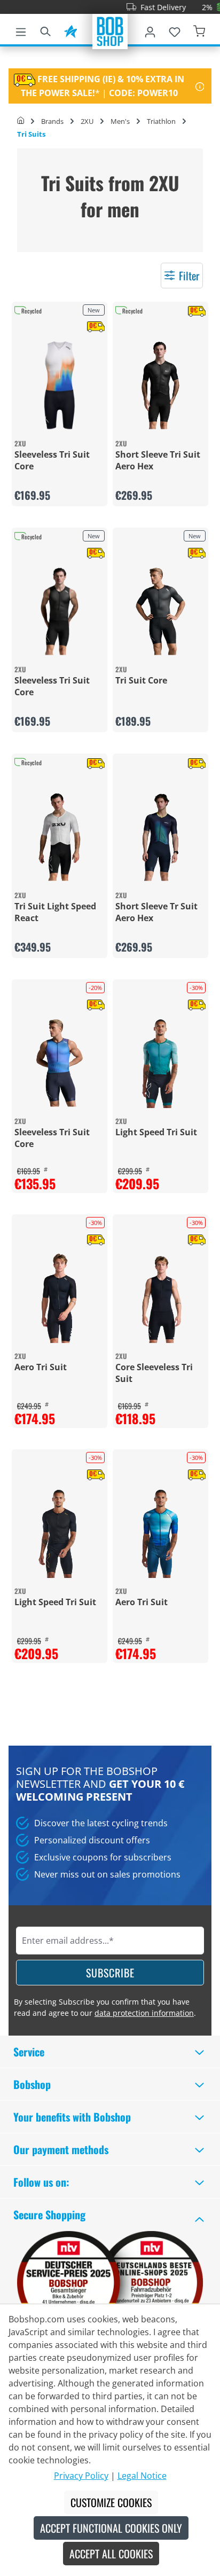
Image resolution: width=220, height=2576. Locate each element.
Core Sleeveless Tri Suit (154, 1373)
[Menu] (21, 30)
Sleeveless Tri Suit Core (52, 460)
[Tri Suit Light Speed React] (60, 837)
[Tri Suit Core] (160, 611)
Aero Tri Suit (41, 1367)
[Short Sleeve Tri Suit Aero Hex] (160, 385)
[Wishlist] (175, 30)
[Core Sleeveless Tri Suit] (160, 1298)
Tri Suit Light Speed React (55, 912)
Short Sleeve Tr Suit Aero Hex (156, 912)
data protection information (144, 2013)
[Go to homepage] (110, 30)
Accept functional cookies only (111, 2528)
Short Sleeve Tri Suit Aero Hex (158, 460)
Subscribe (110, 1973)
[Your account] (150, 30)
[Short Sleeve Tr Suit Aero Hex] (160, 837)
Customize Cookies (111, 2502)
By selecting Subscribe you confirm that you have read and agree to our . (105, 2007)
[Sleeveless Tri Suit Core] (60, 385)
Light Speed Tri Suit (156, 1132)
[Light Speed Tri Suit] (160, 1063)
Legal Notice (142, 2476)
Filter (189, 276)
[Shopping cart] (199, 30)
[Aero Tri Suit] (60, 1298)
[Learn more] (200, 86)
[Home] (21, 121)
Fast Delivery (147, 7)
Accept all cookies (111, 2554)
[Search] (45, 30)
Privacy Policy (81, 2476)
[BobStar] (70, 30)
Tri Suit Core (141, 680)
